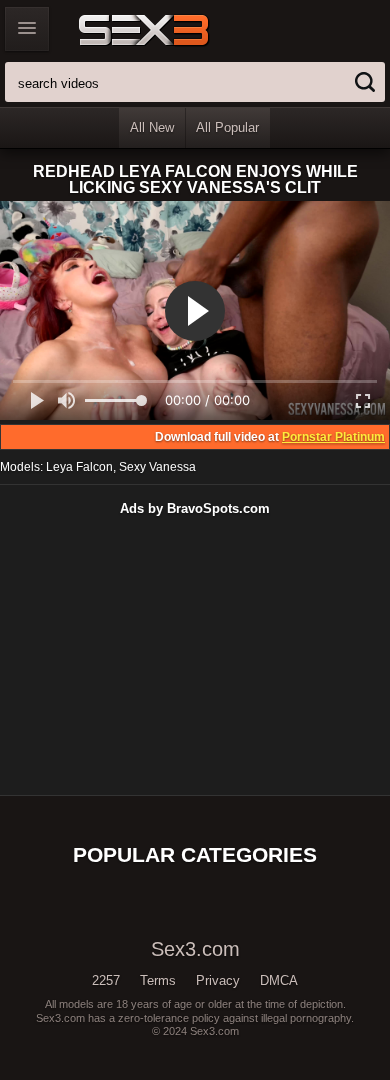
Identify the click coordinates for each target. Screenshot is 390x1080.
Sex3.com (178, 30)
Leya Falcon (79, 467)
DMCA (279, 980)
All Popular (227, 127)
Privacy (218, 980)
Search (365, 82)
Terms (158, 980)
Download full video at (270, 437)
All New (152, 127)
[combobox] (195, 82)
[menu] (27, 29)
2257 (106, 980)
